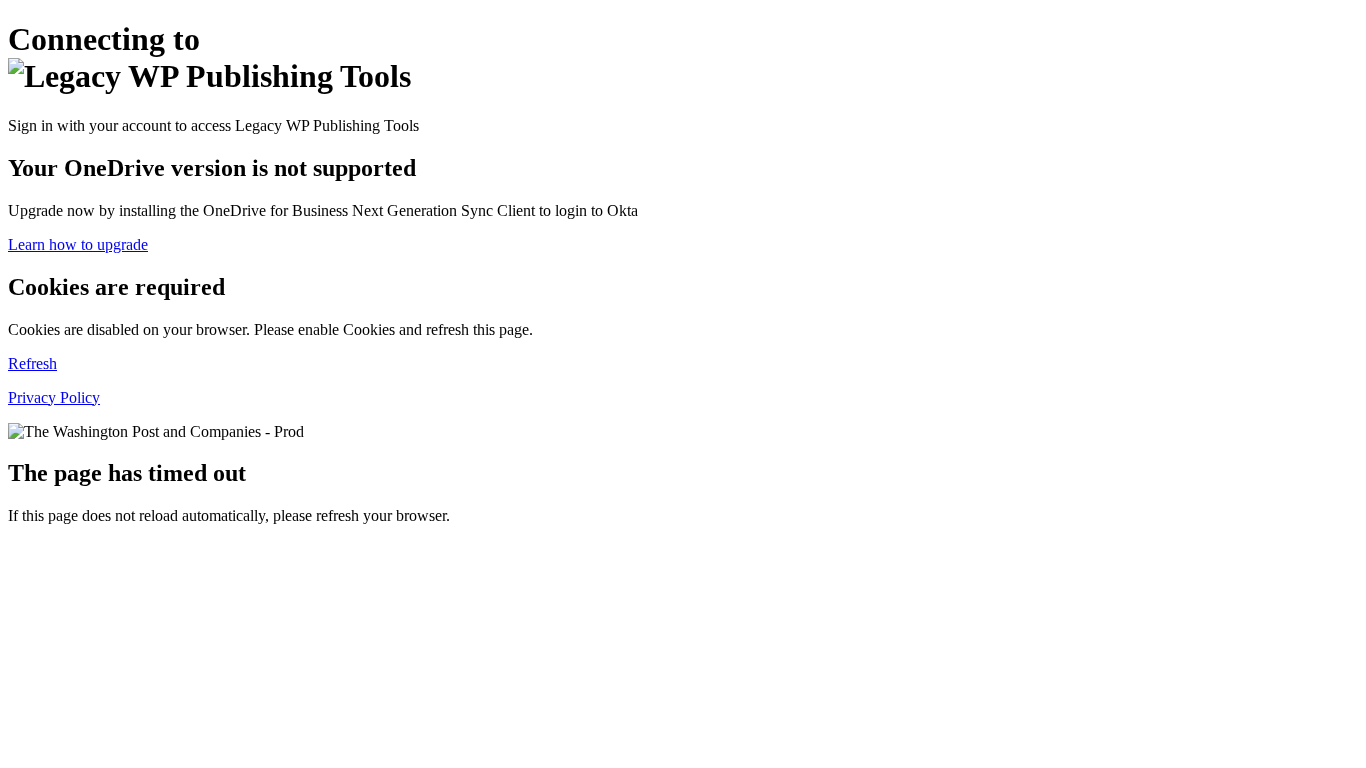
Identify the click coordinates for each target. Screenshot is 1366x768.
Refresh (32, 363)
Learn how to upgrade (78, 244)
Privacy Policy (54, 397)
